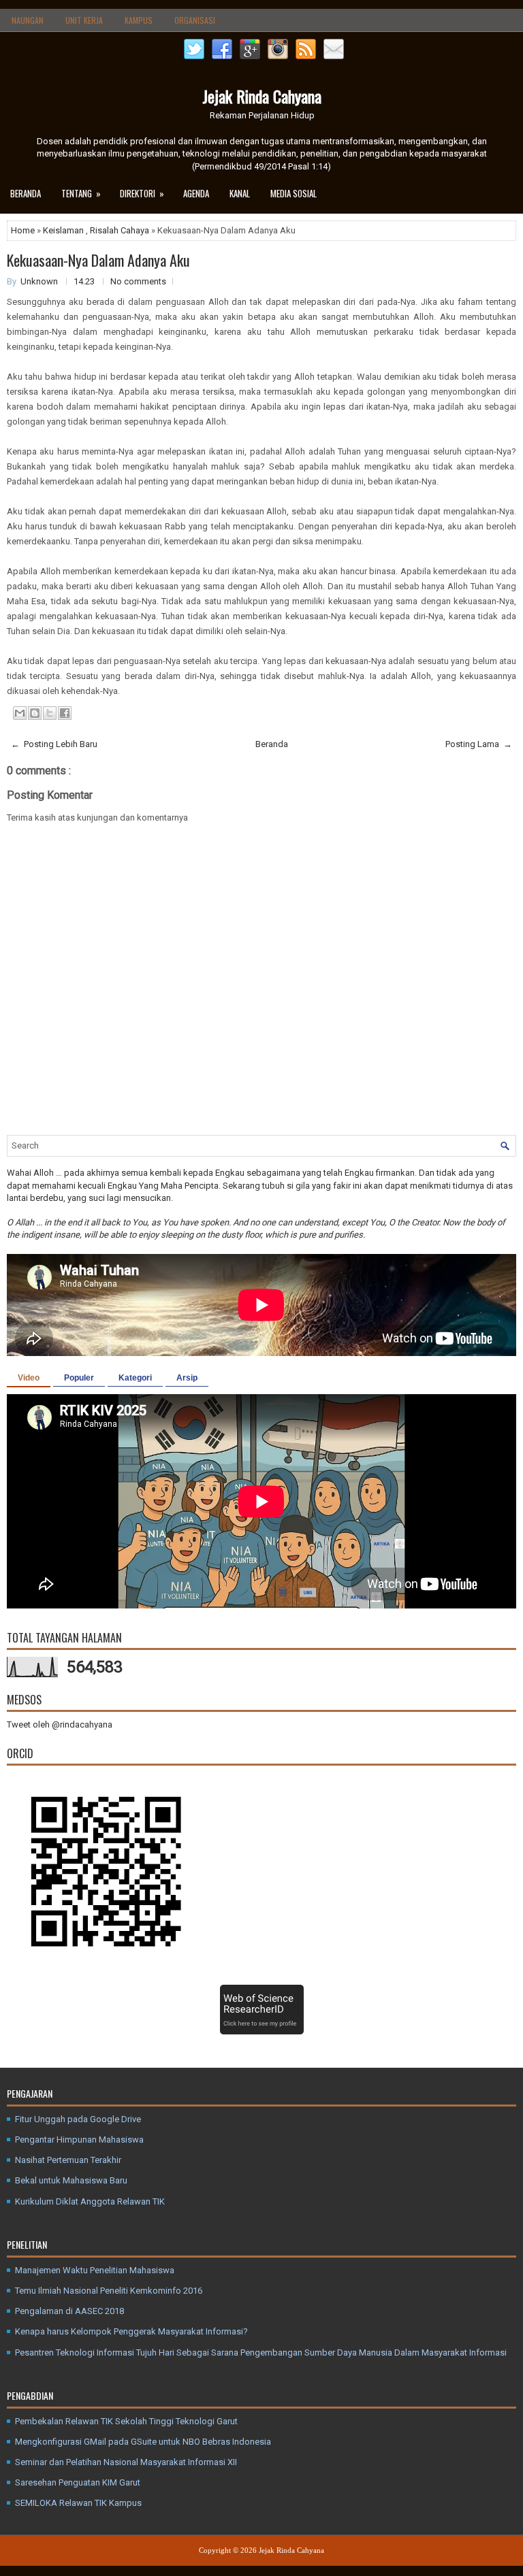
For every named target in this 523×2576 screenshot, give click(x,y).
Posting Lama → (479, 744)
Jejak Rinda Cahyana (262, 96)
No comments (138, 281)
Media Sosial (294, 193)
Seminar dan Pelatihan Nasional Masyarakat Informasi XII (126, 2462)
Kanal (240, 193)
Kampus (139, 20)
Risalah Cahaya (121, 230)
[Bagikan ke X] (50, 713)
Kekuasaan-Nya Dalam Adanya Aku (98, 260)
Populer (79, 1378)
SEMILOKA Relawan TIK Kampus (78, 2503)
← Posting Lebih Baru (54, 744)
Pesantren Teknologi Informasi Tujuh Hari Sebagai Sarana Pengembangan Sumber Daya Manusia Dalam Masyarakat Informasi (261, 2352)
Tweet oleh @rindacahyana (60, 1724)
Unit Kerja (84, 20)
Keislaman (64, 230)
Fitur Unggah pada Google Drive (78, 2119)
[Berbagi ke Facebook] (65, 713)
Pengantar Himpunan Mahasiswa (79, 2140)
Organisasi (195, 20)
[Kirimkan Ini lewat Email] (20, 713)
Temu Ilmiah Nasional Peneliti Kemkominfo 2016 (109, 2291)
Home (24, 230)
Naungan (28, 20)
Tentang (81, 193)
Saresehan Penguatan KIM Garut (78, 2482)
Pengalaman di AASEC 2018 (69, 2311)
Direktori (142, 193)
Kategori (135, 1378)
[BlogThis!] (35, 713)
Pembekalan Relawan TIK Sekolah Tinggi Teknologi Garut (126, 2421)
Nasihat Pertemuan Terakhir (68, 2160)
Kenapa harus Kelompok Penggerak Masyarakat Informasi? (131, 2331)
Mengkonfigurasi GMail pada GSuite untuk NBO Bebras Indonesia (143, 2442)
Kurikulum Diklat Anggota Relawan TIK (90, 2201)
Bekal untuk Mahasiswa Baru (71, 2180)
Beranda (26, 193)
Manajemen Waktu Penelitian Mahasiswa (95, 2270)
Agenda (196, 193)
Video (29, 1378)
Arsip (187, 1378)
